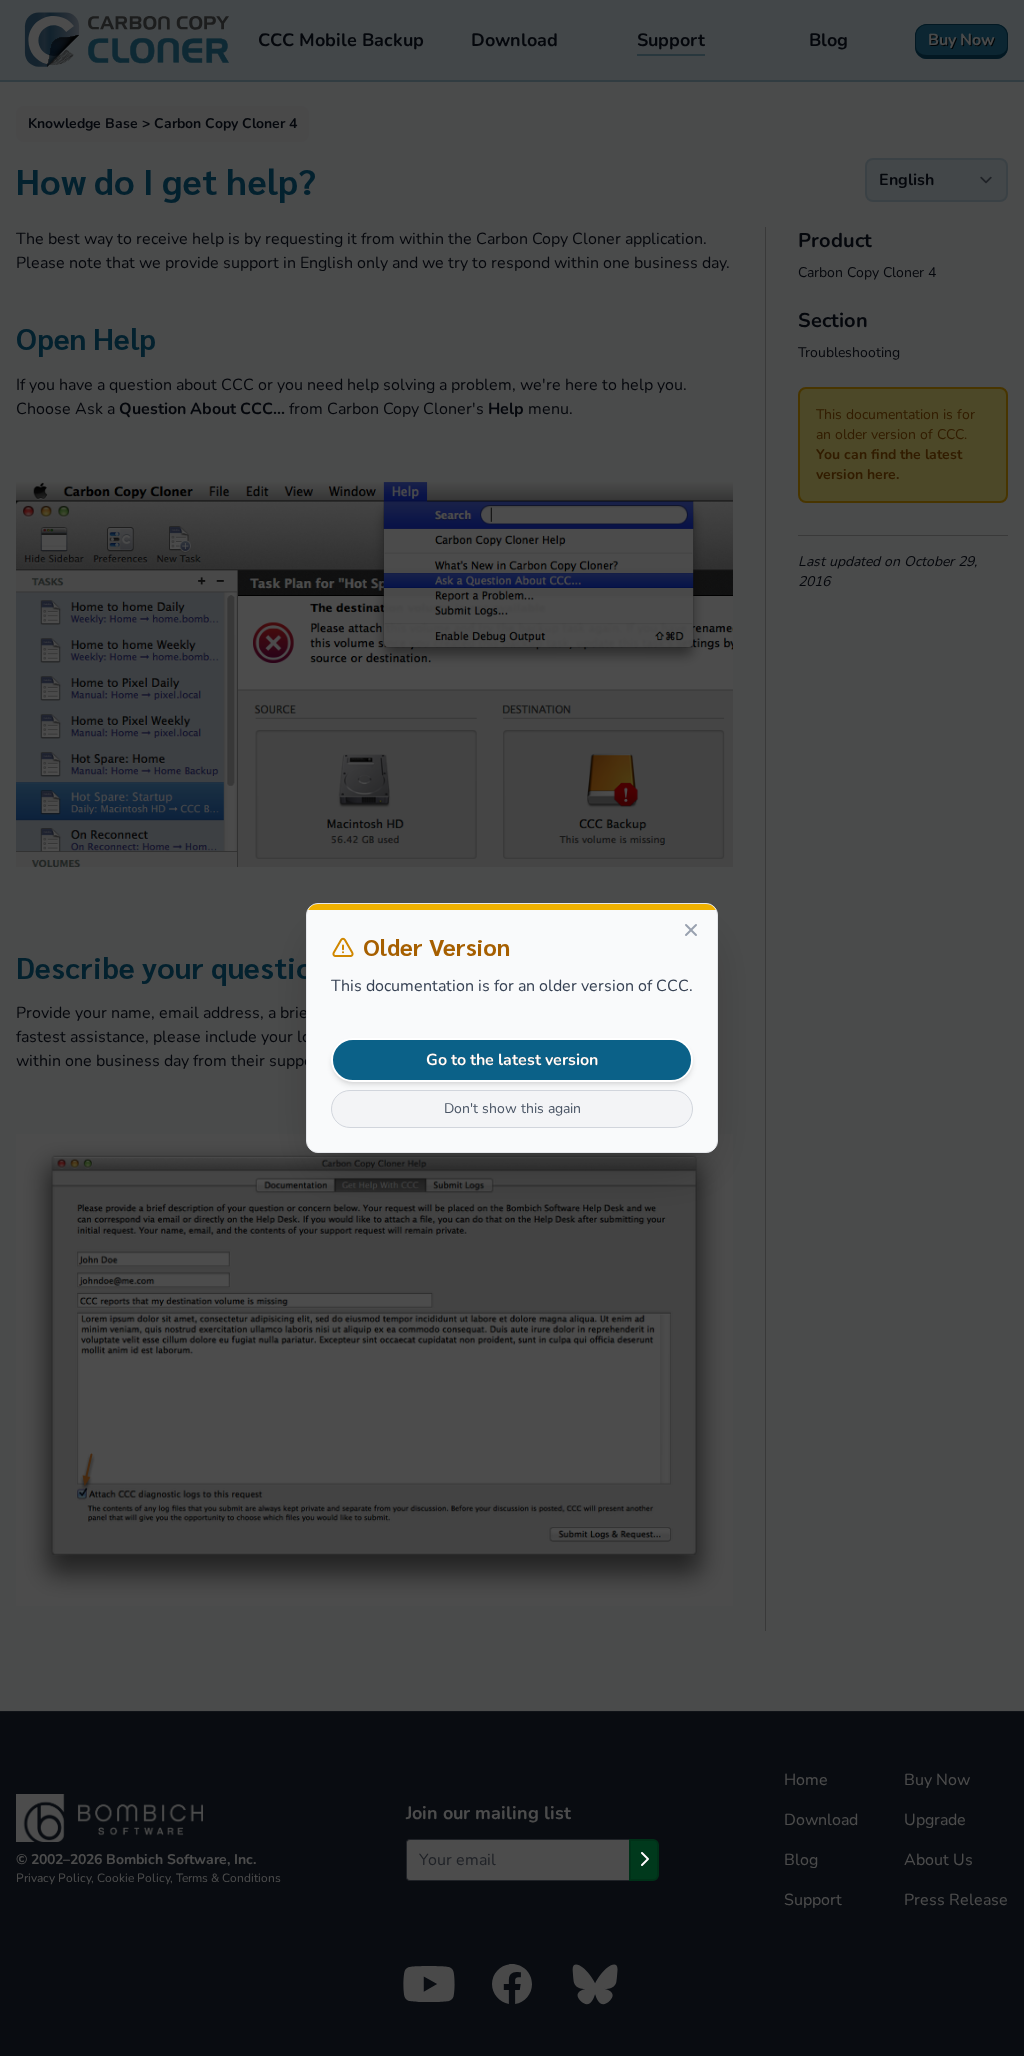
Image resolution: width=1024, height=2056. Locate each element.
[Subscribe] (644, 1860)
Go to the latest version (512, 1060)
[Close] (691, 930)
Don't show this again (512, 1108)
